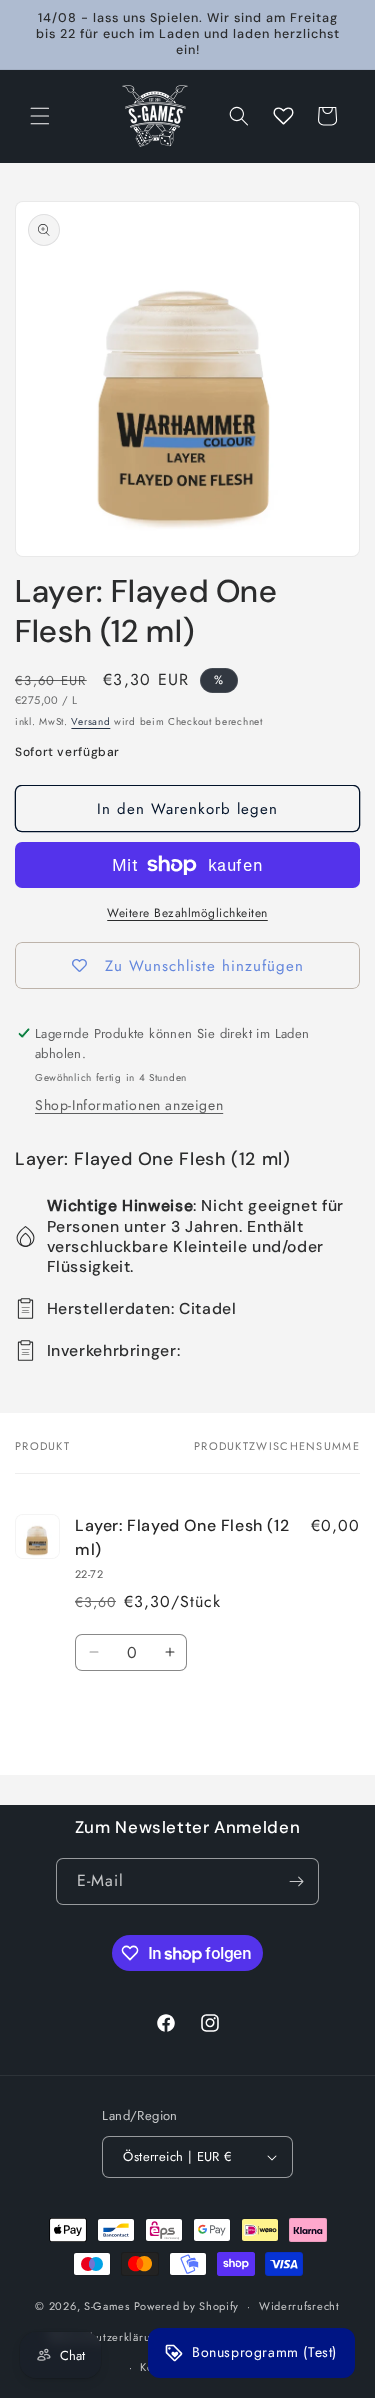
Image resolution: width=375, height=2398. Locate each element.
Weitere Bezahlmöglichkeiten (187, 913)
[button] (40, 116)
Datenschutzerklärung (106, 2337)
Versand (90, 721)
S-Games (107, 2306)
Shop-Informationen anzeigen (129, 1105)
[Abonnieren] (296, 1881)
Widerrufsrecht (299, 2306)
